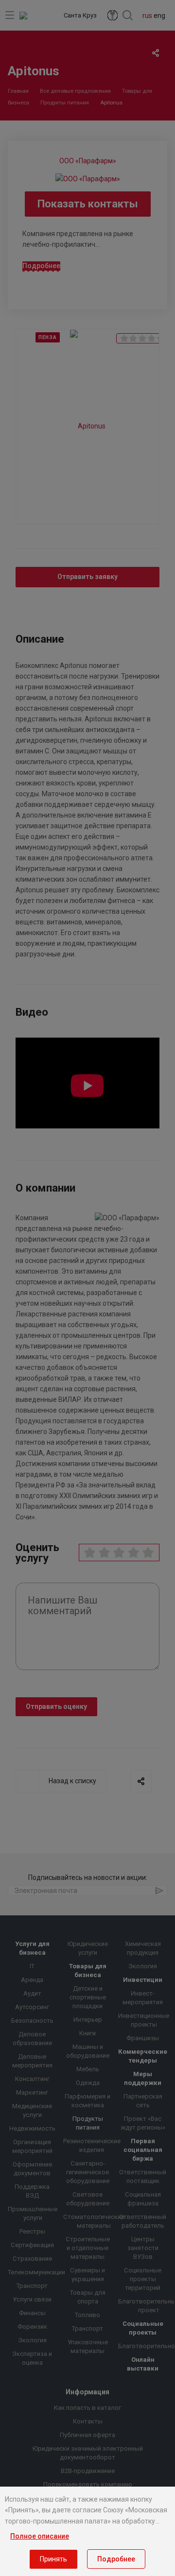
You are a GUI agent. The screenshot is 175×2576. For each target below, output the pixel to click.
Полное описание (40, 2536)
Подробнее (116, 2559)
